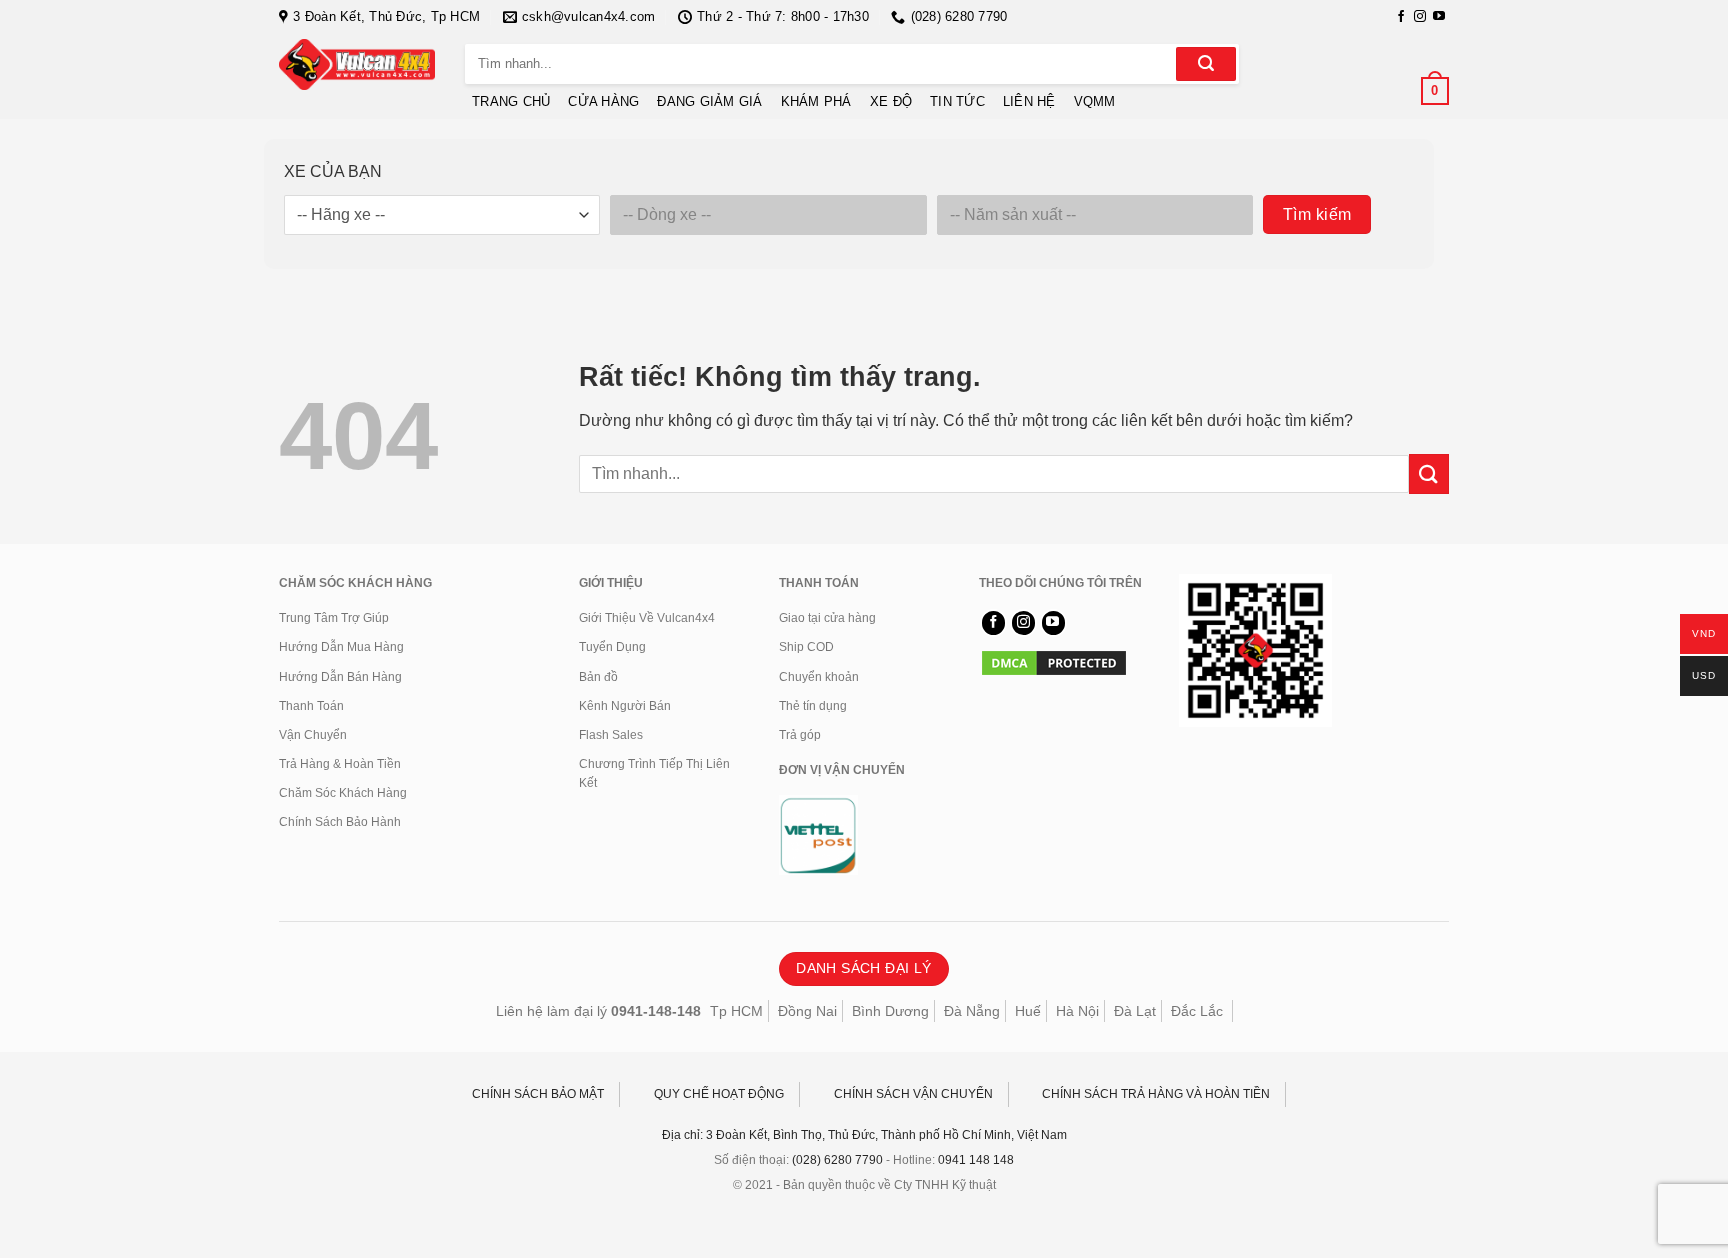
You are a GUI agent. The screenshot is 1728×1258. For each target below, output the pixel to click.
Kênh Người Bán (625, 706)
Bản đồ (598, 677)
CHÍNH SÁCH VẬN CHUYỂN (913, 1094)
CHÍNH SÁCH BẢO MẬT (538, 1094)
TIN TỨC (957, 101)
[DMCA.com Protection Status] (1054, 662)
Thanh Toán (311, 706)
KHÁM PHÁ (816, 101)
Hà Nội (1077, 1011)
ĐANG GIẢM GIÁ (709, 101)
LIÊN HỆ (1029, 101)
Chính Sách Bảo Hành (340, 822)
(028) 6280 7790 (837, 1160)
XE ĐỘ (891, 101)
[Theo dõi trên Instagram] (1420, 17)
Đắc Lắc (1197, 1011)
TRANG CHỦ (511, 101)
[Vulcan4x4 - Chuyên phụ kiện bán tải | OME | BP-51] (357, 64)
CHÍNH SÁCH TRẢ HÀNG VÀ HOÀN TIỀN (1156, 1094)
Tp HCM (736, 1011)
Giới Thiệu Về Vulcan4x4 (647, 618)
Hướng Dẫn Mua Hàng (341, 647)
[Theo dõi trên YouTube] (1439, 17)
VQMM (1095, 101)
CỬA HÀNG (603, 101)
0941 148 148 (976, 1160)
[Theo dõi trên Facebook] (1401, 17)
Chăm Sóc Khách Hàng (343, 793)
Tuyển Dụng (612, 647)
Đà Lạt (1135, 1011)
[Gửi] (1206, 64)
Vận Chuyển (313, 735)
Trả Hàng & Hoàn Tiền (340, 764)
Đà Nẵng (972, 1011)
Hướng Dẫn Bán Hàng (340, 677)
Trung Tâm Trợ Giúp (334, 618)
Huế (1028, 1011)
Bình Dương (890, 1011)
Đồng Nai (807, 1011)
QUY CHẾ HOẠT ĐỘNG (719, 1094)
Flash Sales (611, 735)
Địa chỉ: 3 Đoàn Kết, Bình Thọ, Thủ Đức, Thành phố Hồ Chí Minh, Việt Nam (864, 1135)
